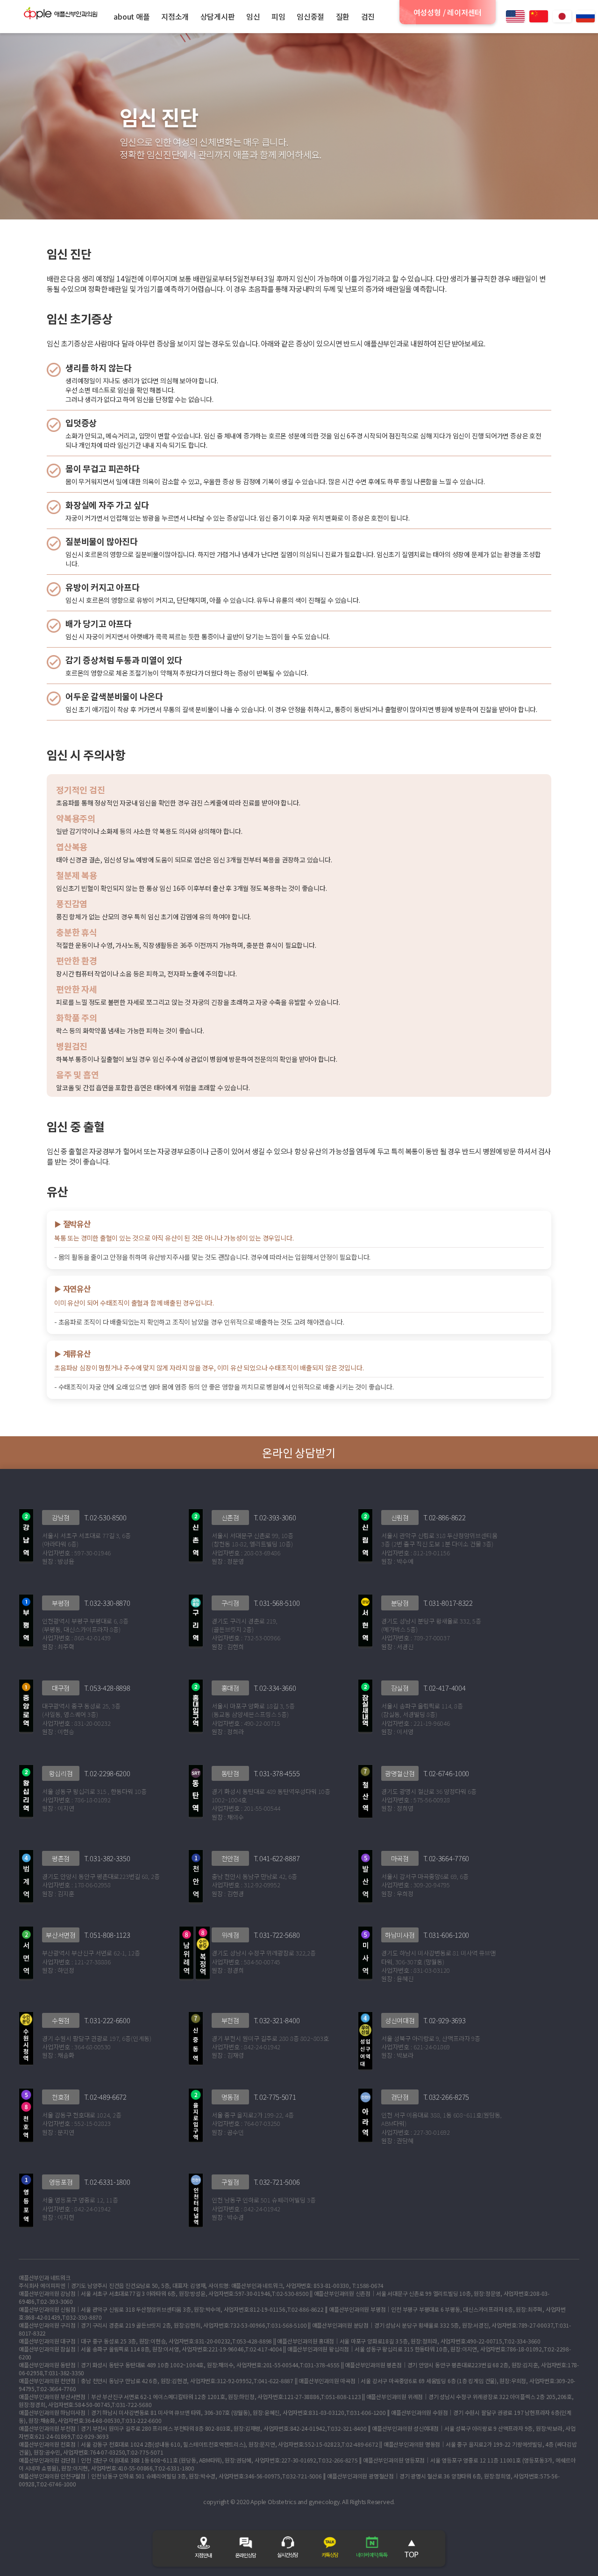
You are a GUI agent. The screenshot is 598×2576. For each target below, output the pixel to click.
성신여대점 (400, 2020)
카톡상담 (330, 2555)
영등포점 (61, 2182)
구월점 (230, 2182)
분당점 (400, 1603)
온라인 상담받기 (299, 1452)
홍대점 (230, 1688)
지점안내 (203, 2555)
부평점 (61, 1603)
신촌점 (230, 1517)
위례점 (230, 1935)
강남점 (61, 1517)
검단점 (400, 2097)
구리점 (230, 1603)
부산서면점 (61, 1935)
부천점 (230, 2020)
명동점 (230, 2097)
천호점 (61, 2097)
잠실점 (400, 1688)
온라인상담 (246, 2555)
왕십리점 (61, 1773)
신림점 (400, 1517)
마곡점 (400, 1858)
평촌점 (61, 1858)
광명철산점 (400, 1773)
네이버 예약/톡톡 (372, 2555)
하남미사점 (400, 1935)
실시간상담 (288, 2555)
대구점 (61, 1688)
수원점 (61, 2020)
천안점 (230, 1858)
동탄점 (230, 1773)
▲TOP (411, 2548)
